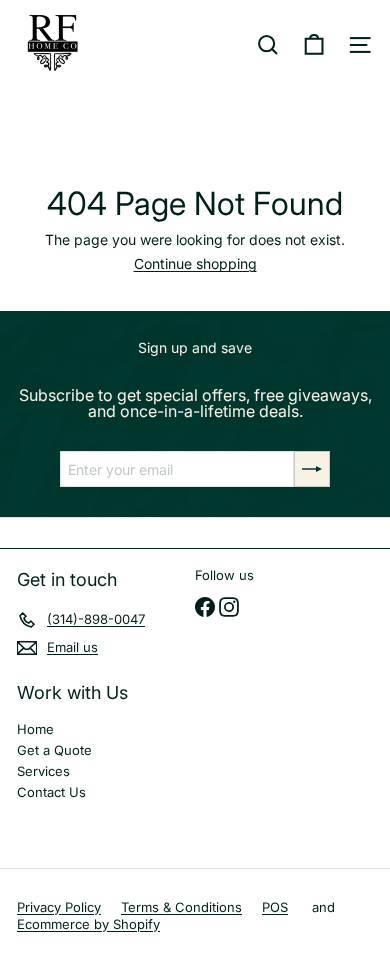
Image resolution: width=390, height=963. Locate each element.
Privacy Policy (59, 907)
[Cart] (314, 45)
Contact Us (51, 792)
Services (43, 771)
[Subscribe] (312, 469)
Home (35, 729)
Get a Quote (54, 750)
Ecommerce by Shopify (88, 924)
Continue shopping (195, 263)
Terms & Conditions (181, 907)
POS (275, 907)
